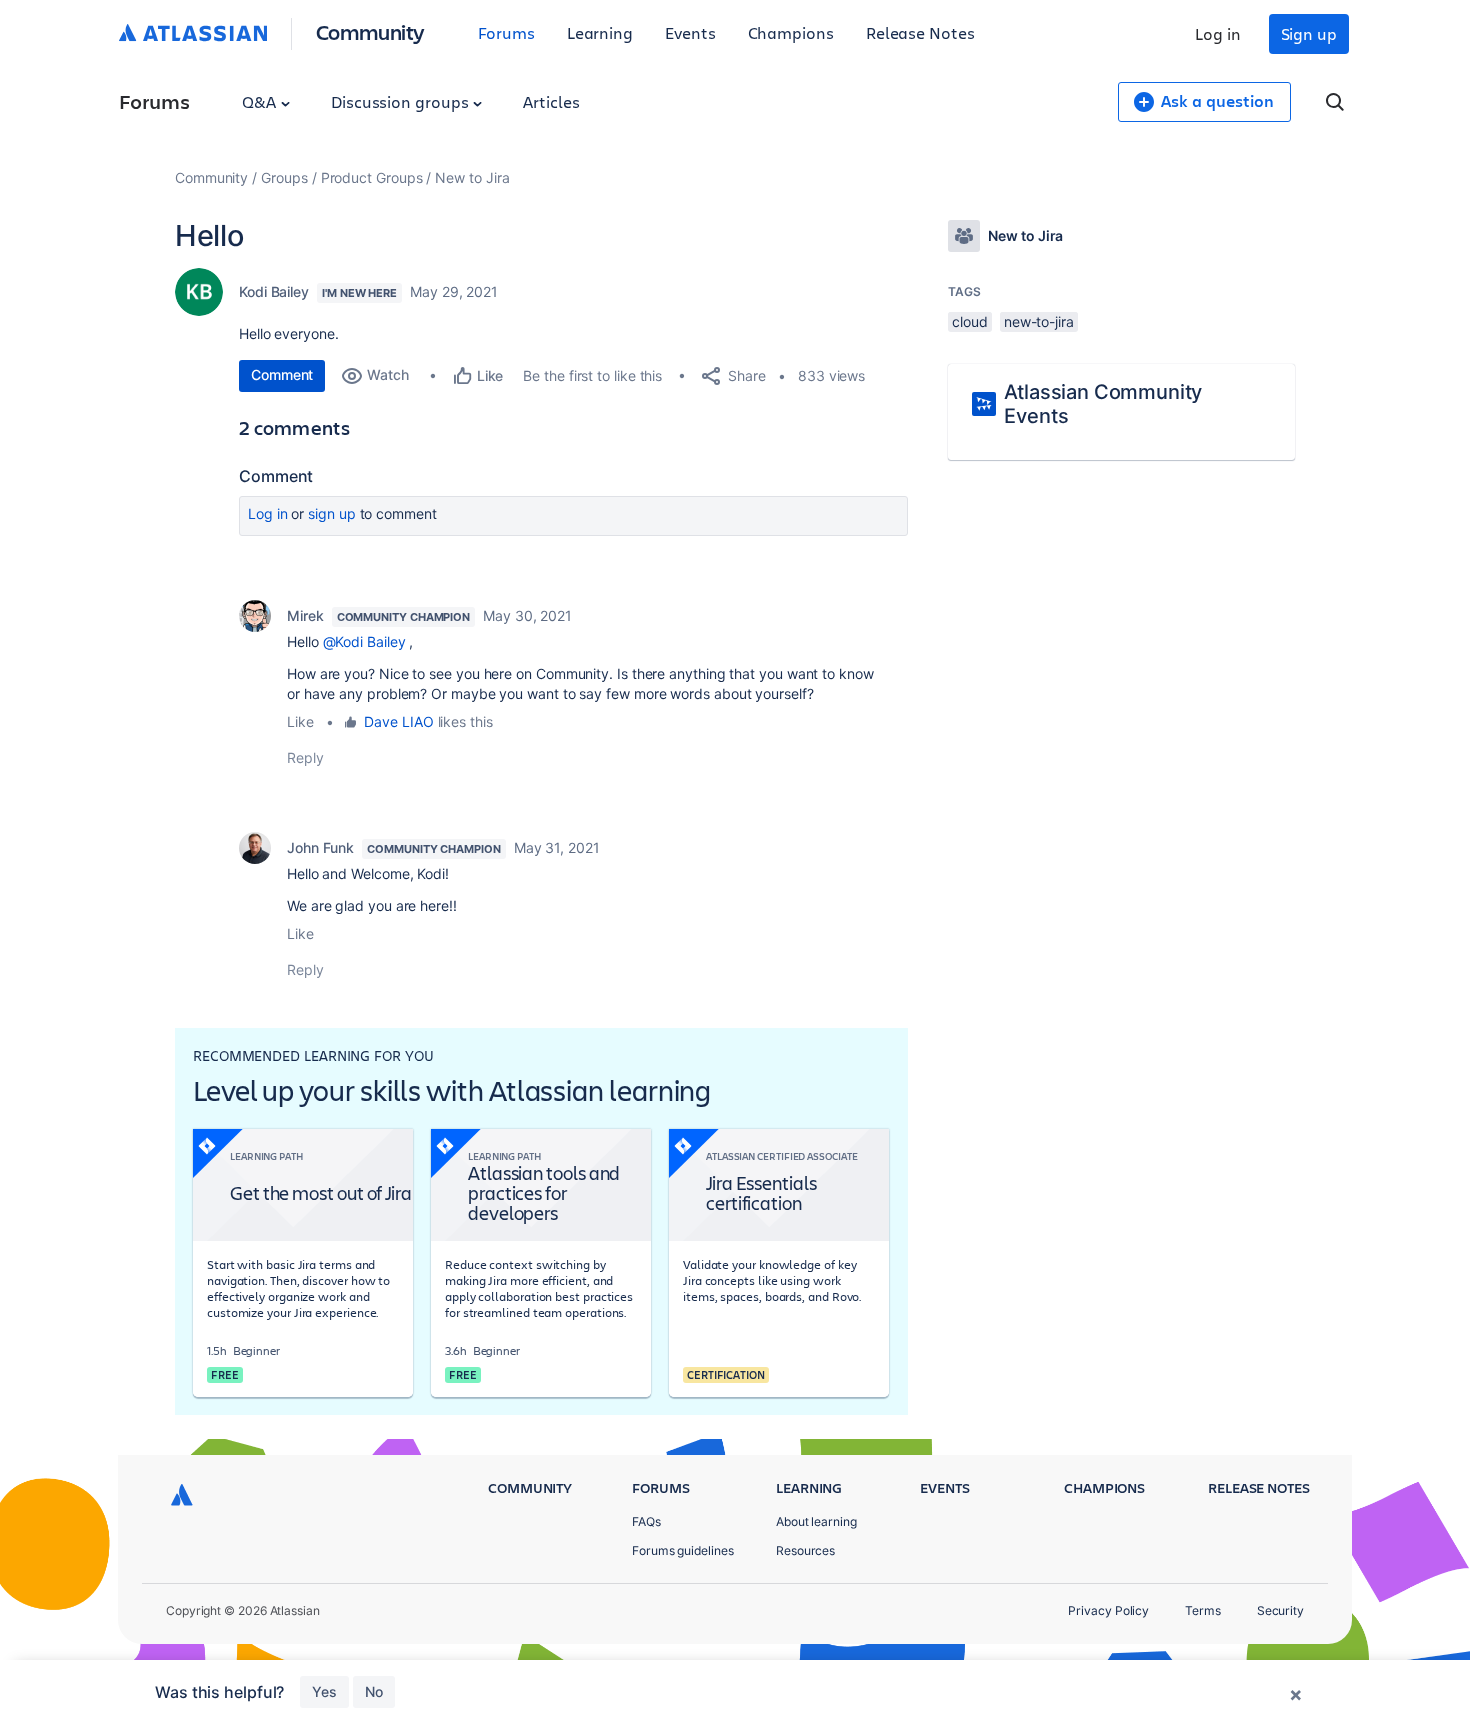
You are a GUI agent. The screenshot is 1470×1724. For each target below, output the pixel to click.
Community (370, 31)
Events (690, 32)
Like (300, 721)
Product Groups (372, 177)
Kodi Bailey (274, 291)
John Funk (320, 847)
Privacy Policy (1108, 1610)
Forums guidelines (683, 1550)
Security (1280, 1610)
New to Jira (472, 177)
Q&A (261, 101)
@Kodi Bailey (364, 641)
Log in (1218, 33)
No (374, 1691)
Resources (805, 1550)
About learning (816, 1521)
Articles (551, 101)
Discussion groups (402, 101)
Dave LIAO (398, 721)
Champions (791, 32)
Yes (324, 1691)
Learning (600, 32)
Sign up (1309, 33)
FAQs (646, 1521)
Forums (506, 32)
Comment (282, 374)
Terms (1203, 1610)
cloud (970, 321)
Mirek (305, 615)
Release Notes (920, 32)
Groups (284, 177)
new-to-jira (1039, 321)
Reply (305, 757)
